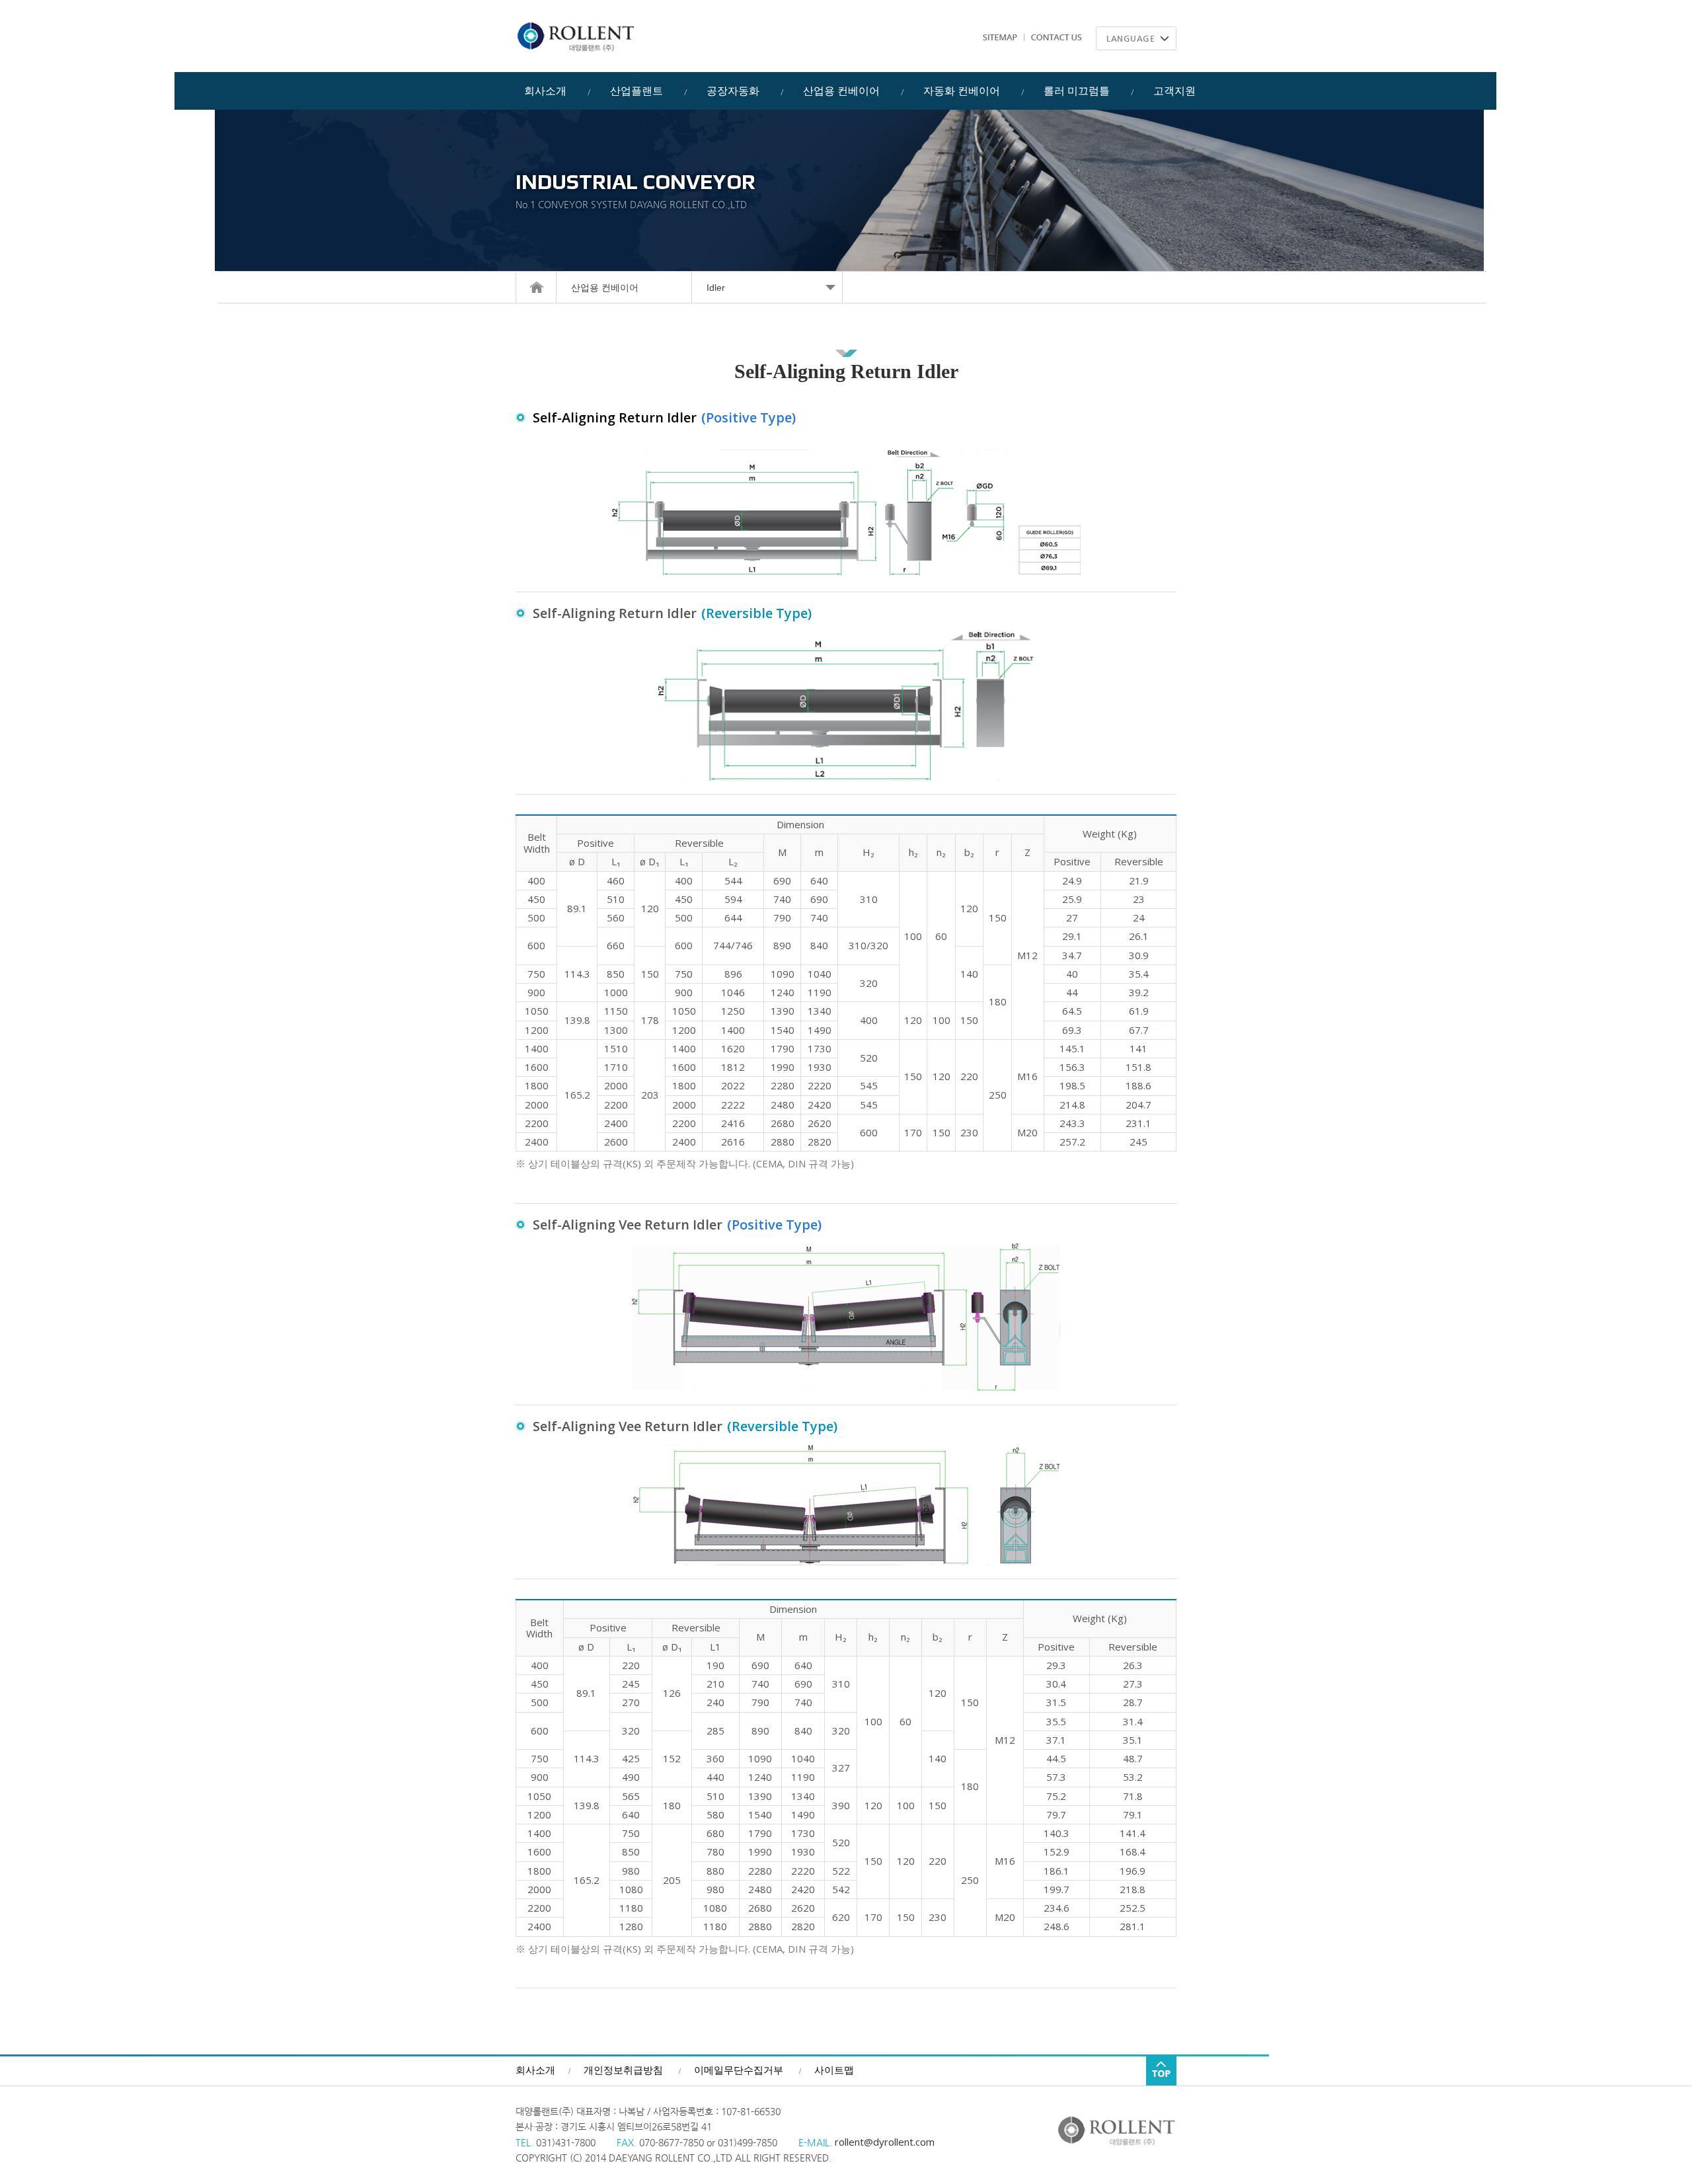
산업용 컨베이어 (605, 288)
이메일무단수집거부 (739, 2070)
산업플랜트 (636, 91)
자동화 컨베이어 (962, 91)
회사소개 (545, 91)
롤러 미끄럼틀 (1077, 91)
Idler (716, 288)
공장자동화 (733, 91)
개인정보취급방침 (623, 2070)
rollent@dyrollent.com (883, 2142)
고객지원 (1174, 91)
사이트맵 (834, 2070)
